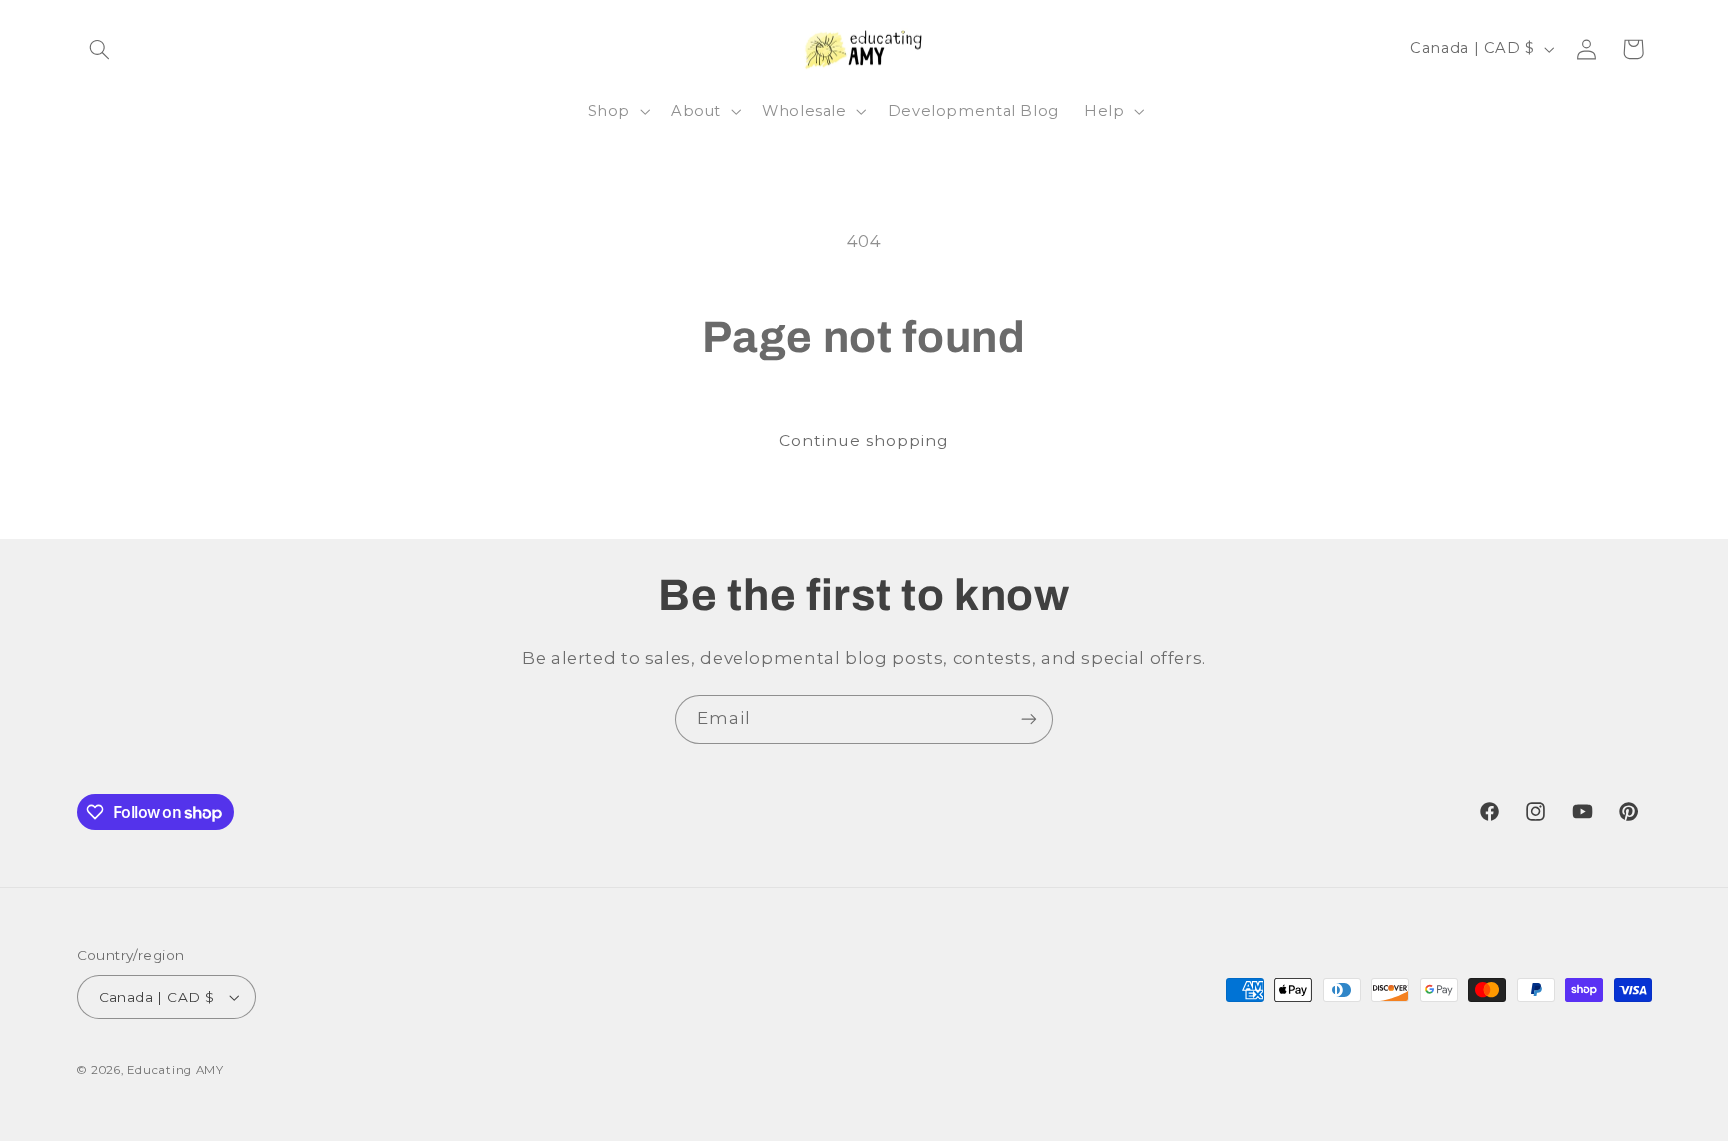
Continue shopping (864, 440)
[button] (100, 49)
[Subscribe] (1029, 719)
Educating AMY (175, 1070)
